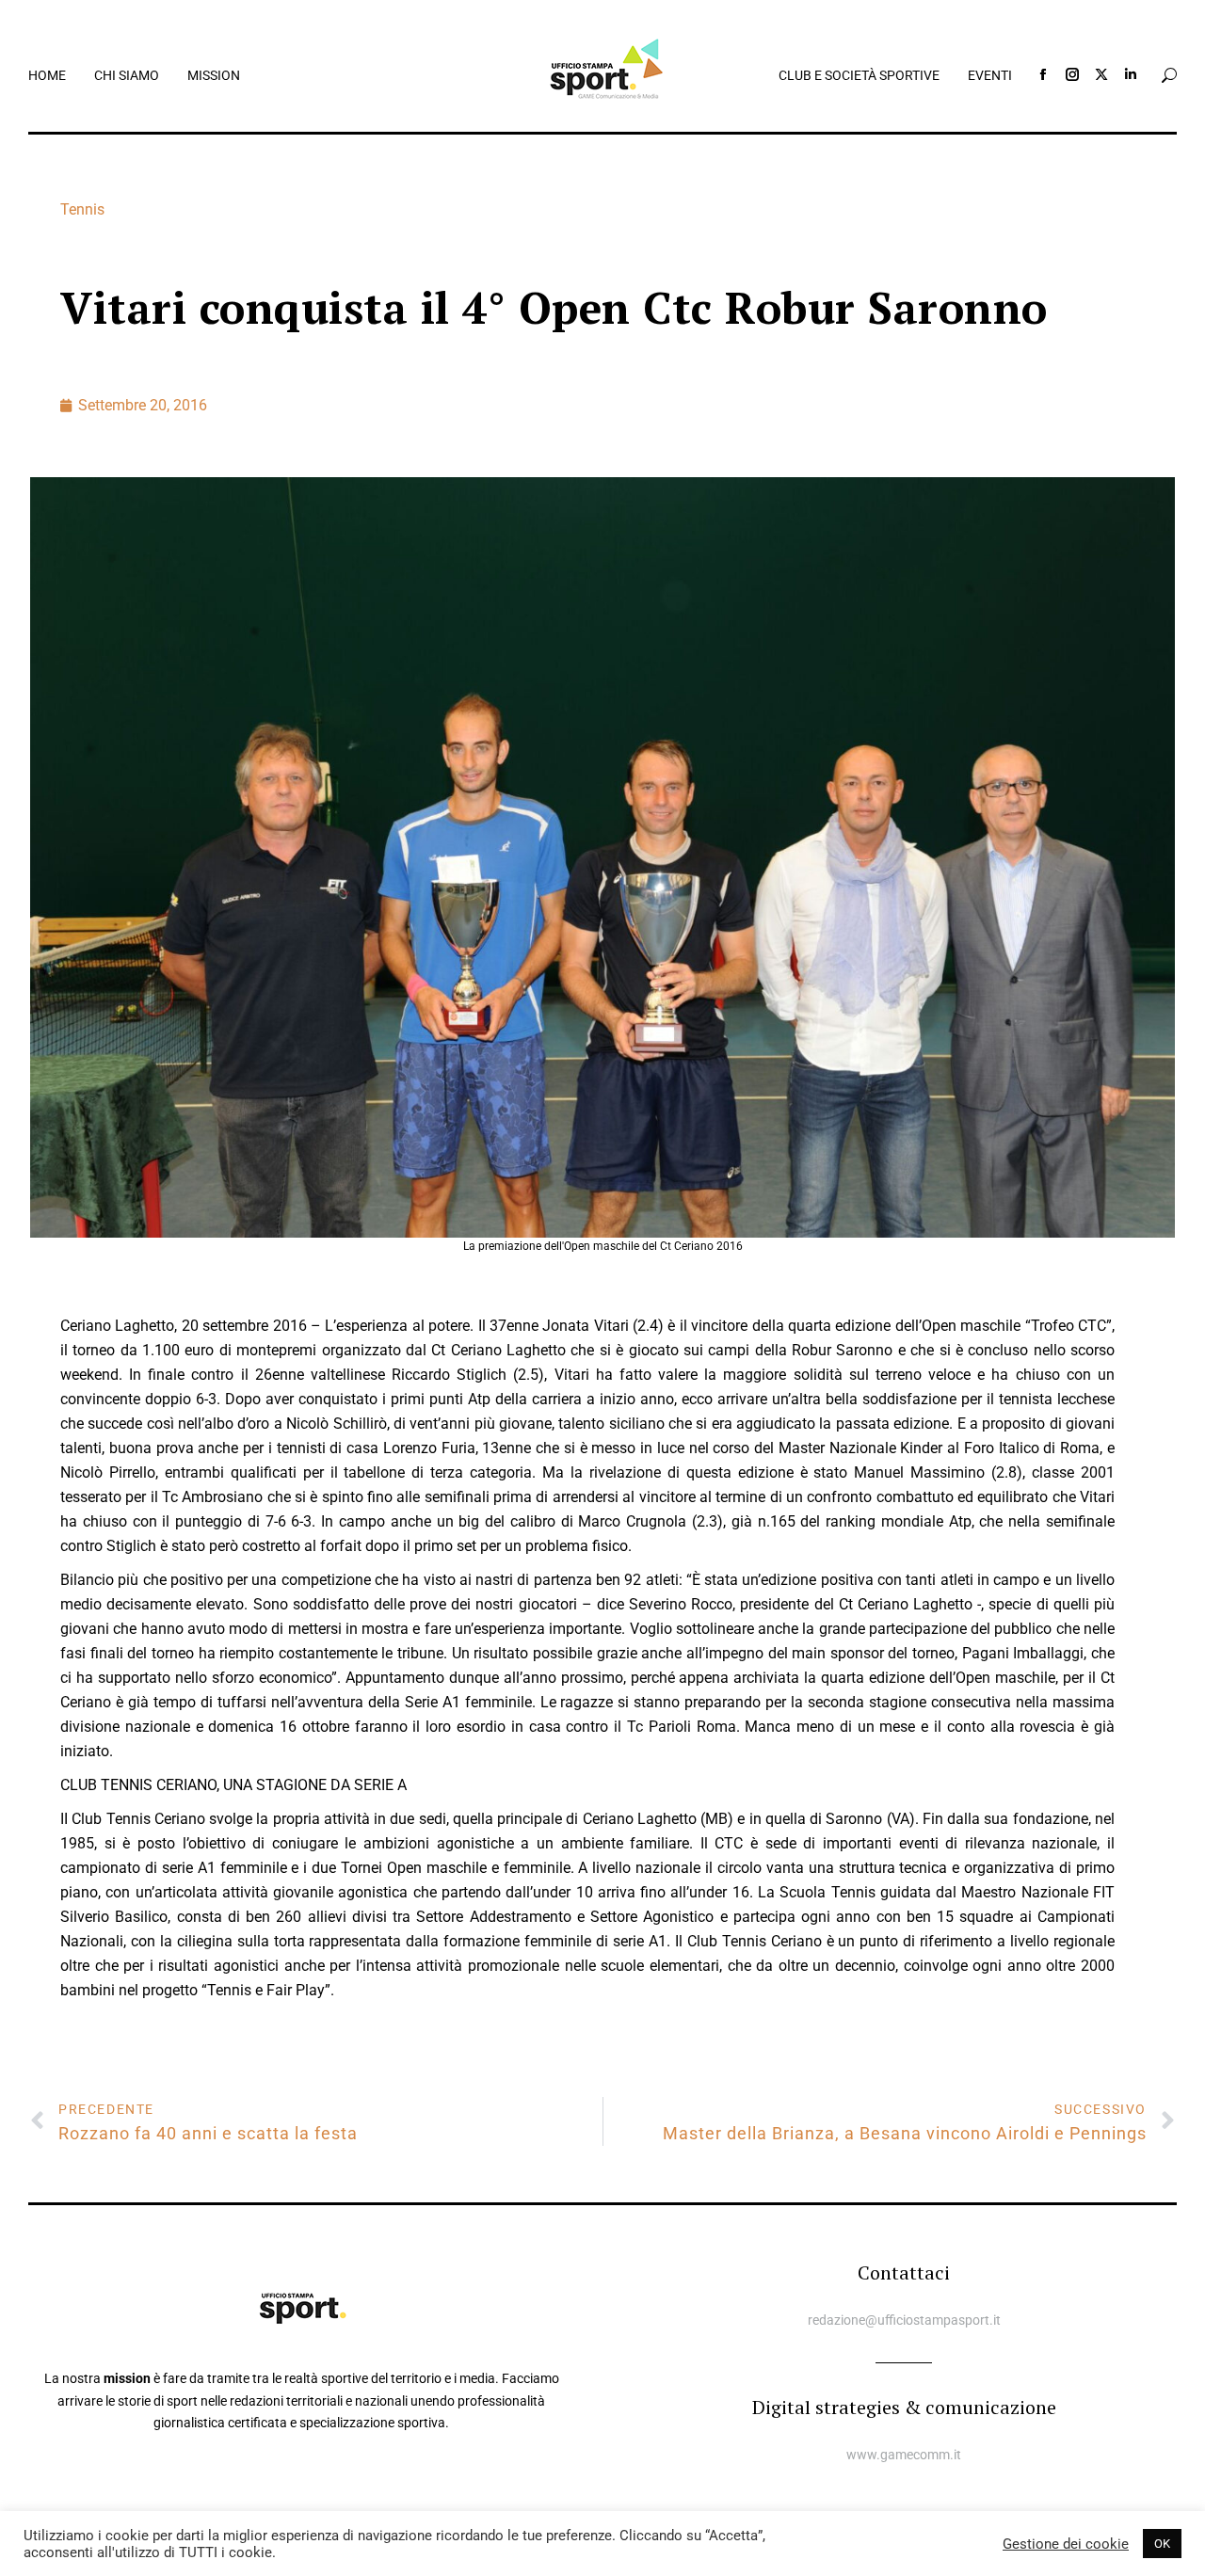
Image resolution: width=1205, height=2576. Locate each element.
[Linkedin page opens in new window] (1131, 74)
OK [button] (1162, 2544)
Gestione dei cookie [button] (1066, 2544)
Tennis (82, 209)
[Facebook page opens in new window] (1043, 74)
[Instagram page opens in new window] (1072, 74)
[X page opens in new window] (1101, 74)
